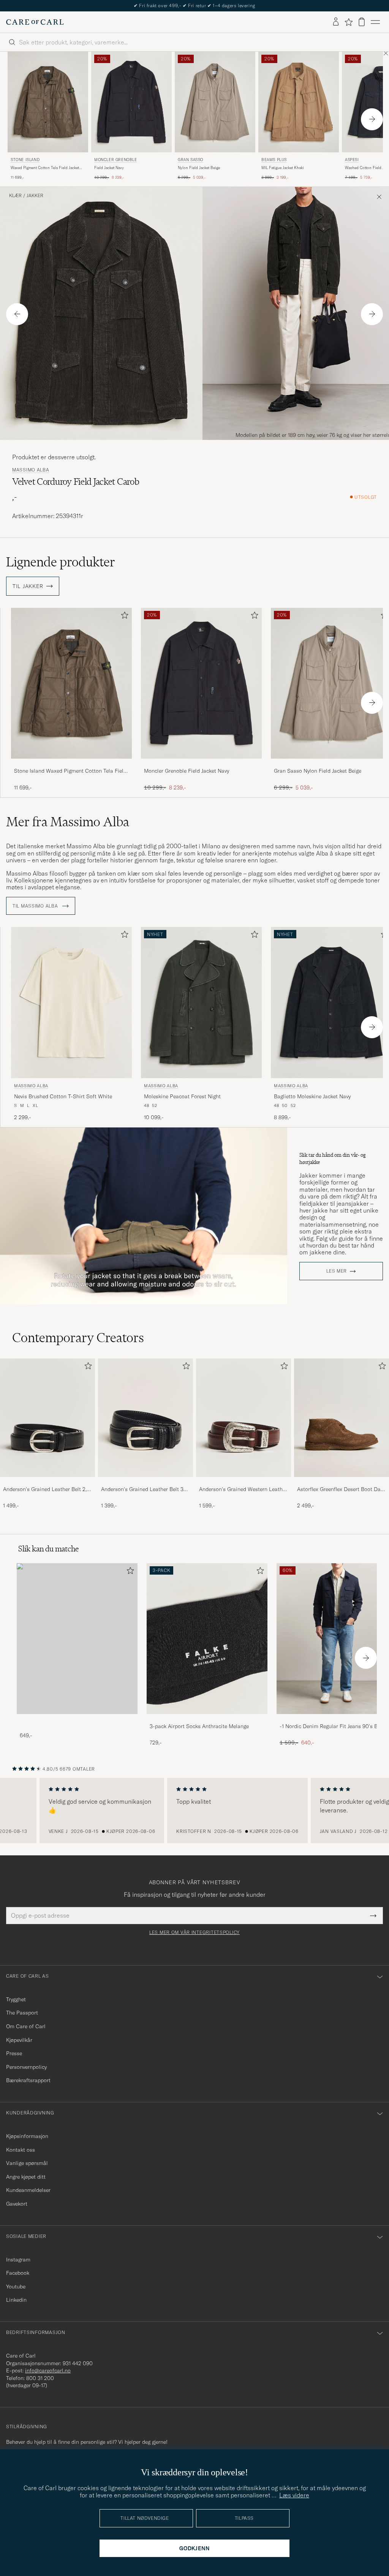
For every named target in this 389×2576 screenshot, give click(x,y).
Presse (14, 2053)
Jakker (35, 196)
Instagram (18, 2260)
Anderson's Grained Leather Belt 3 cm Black (142, 1490)
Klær (15, 196)
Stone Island (25, 160)
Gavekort (17, 2204)
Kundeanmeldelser (28, 2190)
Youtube (16, 2287)
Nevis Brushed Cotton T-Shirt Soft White (63, 1096)
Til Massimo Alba (36, 906)
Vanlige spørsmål (27, 2163)
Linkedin (16, 2300)
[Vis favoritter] (349, 22)
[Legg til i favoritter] (123, 617)
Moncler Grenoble (116, 160)
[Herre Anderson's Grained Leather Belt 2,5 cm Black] (47, 1418)
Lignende (61, 562)
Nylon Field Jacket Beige (199, 168)
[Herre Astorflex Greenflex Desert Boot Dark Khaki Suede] (342, 1418)
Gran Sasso (191, 160)
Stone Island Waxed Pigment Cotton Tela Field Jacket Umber (70, 771)
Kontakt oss (21, 2150)
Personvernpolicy (26, 2067)
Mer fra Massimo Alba (68, 822)
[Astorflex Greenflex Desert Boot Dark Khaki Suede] (342, 1482)
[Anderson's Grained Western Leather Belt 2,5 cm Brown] (244, 1482)
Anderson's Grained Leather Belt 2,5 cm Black (46, 1490)
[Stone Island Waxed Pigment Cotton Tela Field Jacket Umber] (71, 764)
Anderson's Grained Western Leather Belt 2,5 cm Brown (243, 1490)
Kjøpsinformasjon (27, 2136)
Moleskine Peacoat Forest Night (182, 1096)
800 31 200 (40, 2378)
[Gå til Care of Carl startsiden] (35, 22)
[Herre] (77, 1639)
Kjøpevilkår (19, 2040)
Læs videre (294, 2495)
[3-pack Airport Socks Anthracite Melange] (207, 1719)
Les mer (337, 1271)
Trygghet (16, 1999)
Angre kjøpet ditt (26, 2177)
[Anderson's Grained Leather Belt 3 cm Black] (145, 1482)
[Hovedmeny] (375, 22)
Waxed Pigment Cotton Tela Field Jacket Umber (45, 168)
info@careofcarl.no (48, 2370)
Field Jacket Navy (109, 168)
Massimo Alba (31, 470)
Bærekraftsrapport (28, 2080)
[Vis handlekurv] (362, 22)
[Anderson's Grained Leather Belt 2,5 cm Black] (47, 1482)
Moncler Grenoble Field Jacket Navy (187, 771)
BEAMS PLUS (274, 160)
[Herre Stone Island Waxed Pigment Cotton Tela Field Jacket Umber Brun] (48, 102)
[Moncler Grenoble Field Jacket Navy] (201, 764)
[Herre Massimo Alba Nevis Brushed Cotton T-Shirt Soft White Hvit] (71, 1002)
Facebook (18, 2273)
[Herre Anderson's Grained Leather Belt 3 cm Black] (145, 1418)
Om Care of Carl (26, 2026)
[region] (194, 1811)
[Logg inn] (336, 22)
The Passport (22, 2013)
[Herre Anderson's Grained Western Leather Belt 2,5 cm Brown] (244, 1418)
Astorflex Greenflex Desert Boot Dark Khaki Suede (341, 1490)
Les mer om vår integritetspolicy (194, 1932)
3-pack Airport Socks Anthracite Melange (199, 1726)
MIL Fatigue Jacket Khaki (283, 168)
